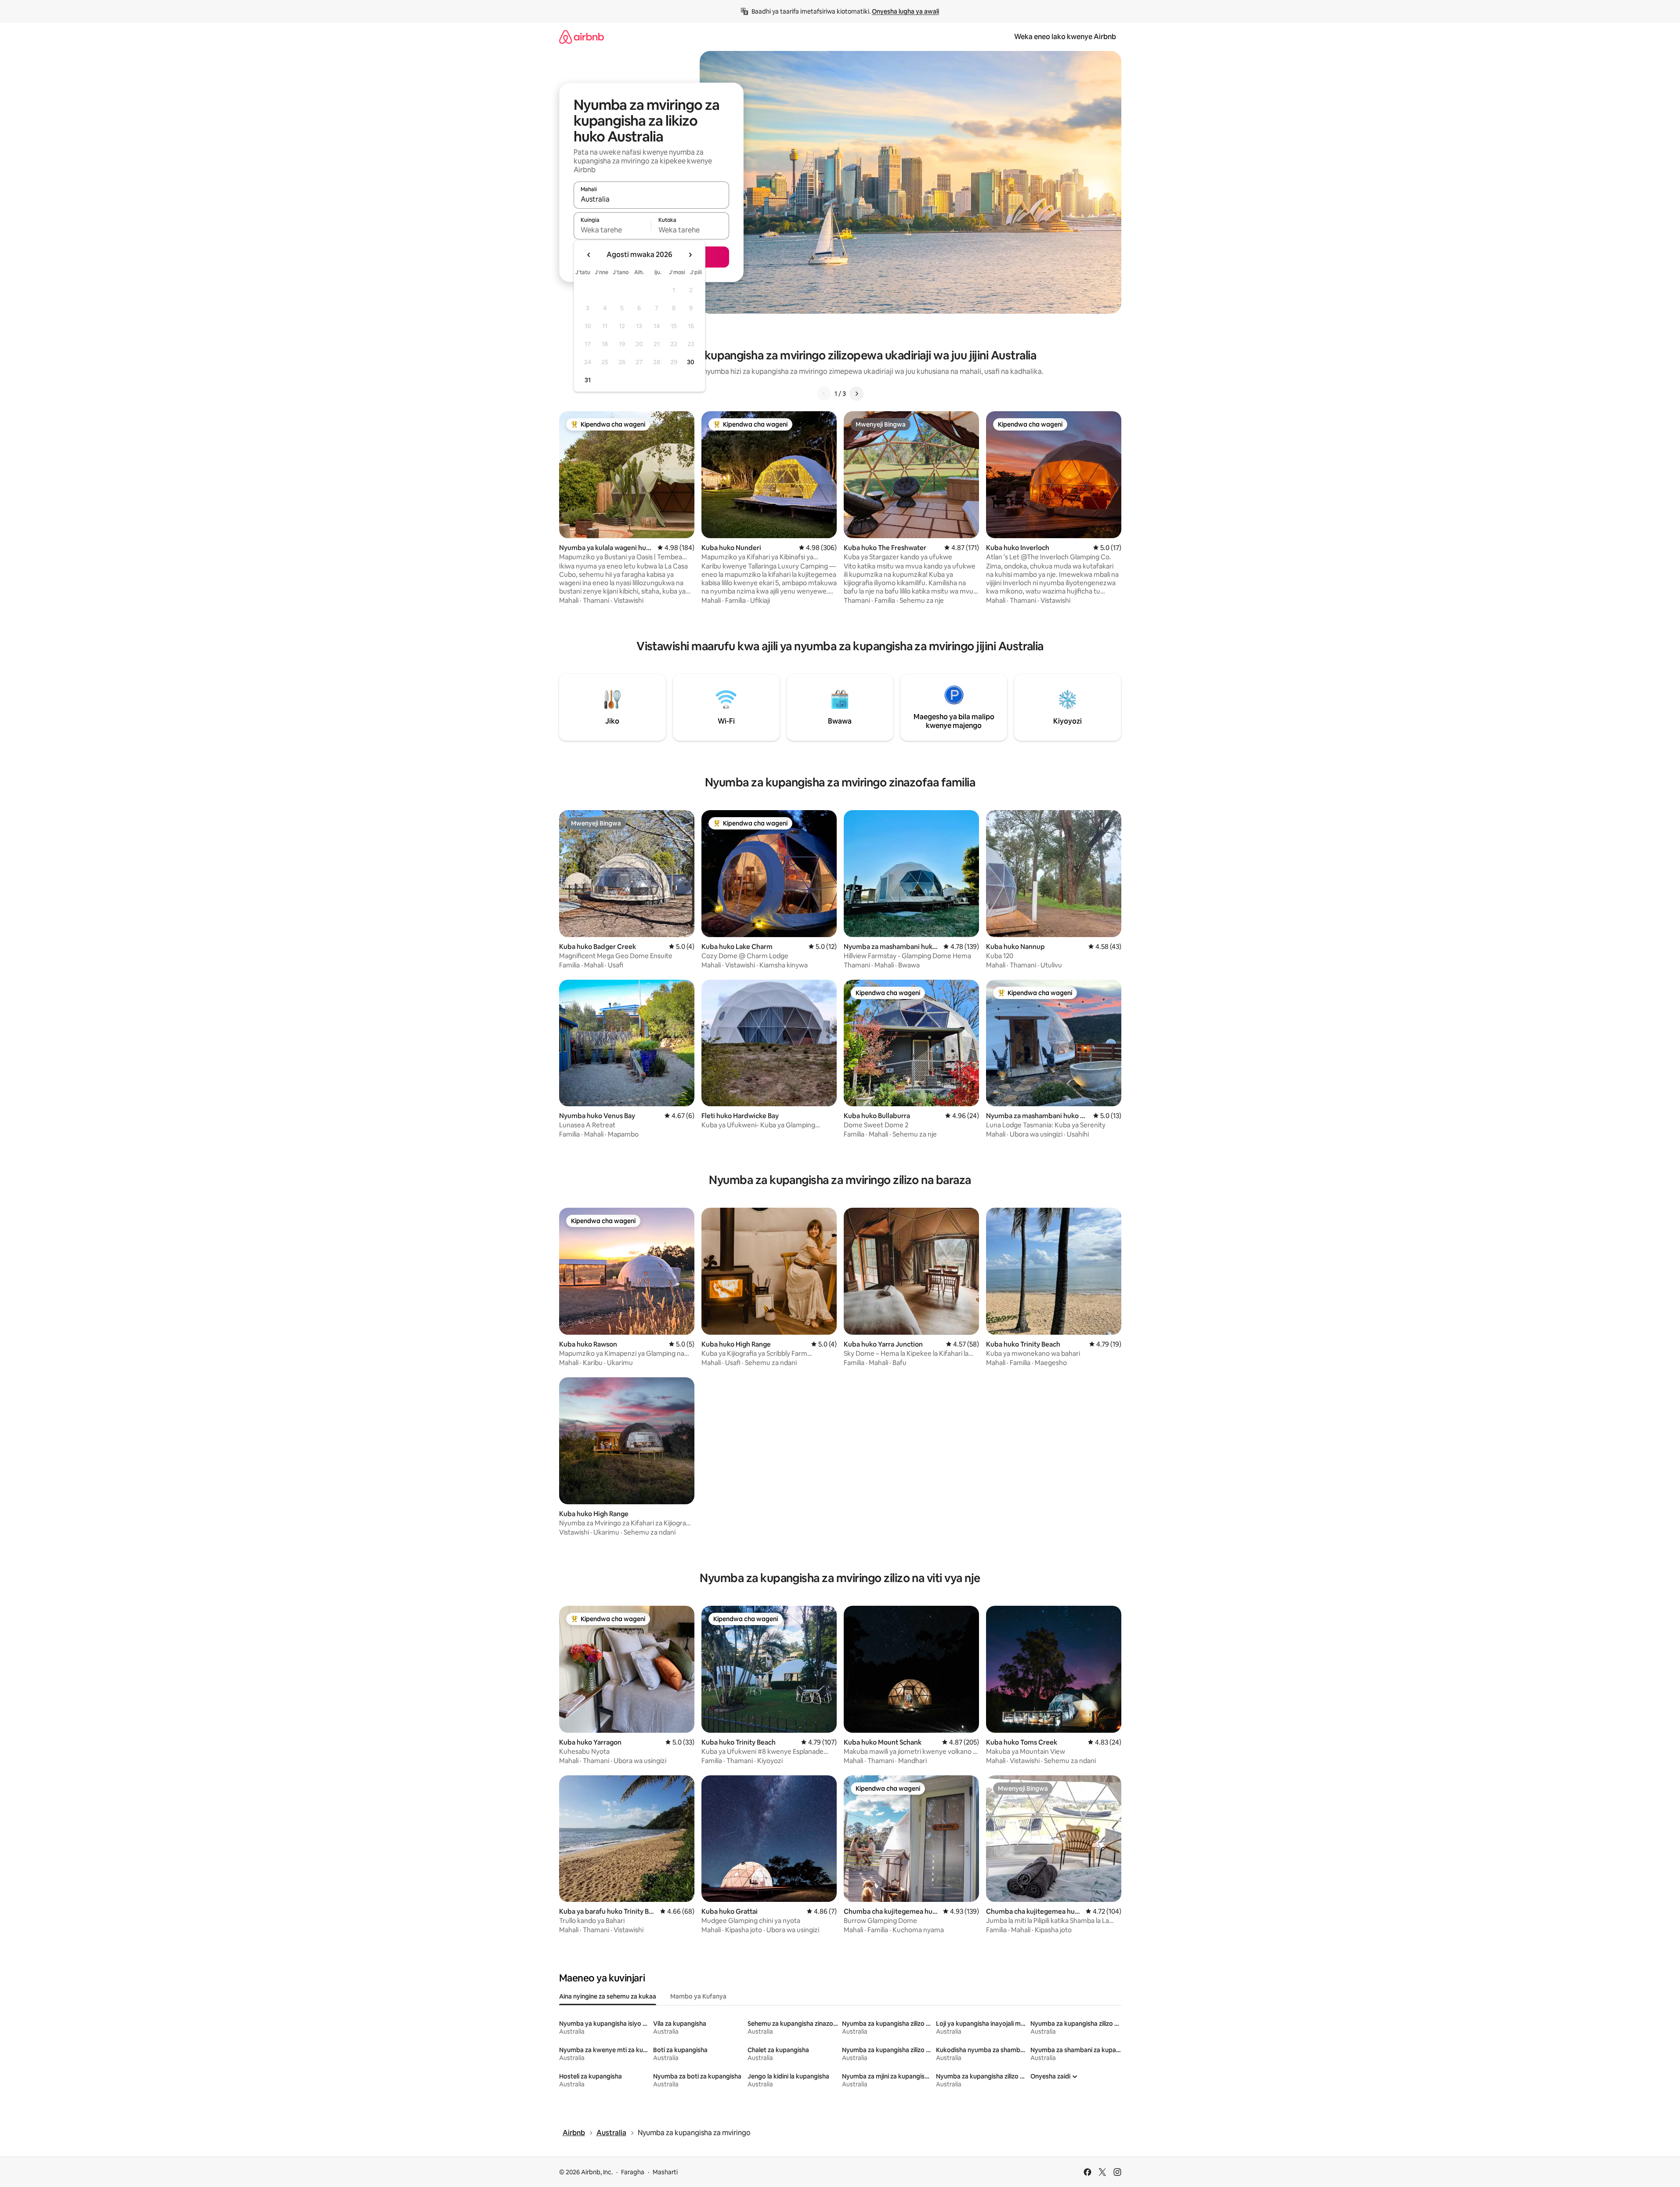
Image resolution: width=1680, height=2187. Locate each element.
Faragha (633, 2172)
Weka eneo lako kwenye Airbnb (1065, 37)
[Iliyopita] (824, 394)
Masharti (665, 2172)
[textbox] (612, 230)
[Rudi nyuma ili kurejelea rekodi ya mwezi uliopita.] (589, 255)
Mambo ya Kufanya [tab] (698, 1996)
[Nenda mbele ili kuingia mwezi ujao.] (690, 255)
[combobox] (651, 199)
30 (691, 362)
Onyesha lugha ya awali (905, 11)
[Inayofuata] (856, 394)
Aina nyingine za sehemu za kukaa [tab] (608, 1996)
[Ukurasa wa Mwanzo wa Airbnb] (582, 37)
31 (588, 380)
